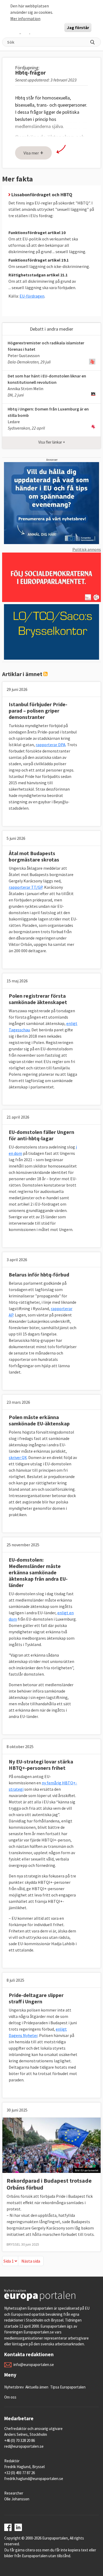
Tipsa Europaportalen (68, 2387)
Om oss (10, 2397)
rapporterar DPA (51, 745)
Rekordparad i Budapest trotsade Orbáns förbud (49, 2184)
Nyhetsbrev (14, 2387)
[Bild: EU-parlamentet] (51, 2145)
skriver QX (18, 1457)
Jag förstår (78, 28)
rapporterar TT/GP (26, 887)
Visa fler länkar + (52, 442)
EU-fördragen (32, 296)
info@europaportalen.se (34, 2365)
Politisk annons (87, 549)
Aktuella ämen (37, 2387)
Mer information (25, 19)
